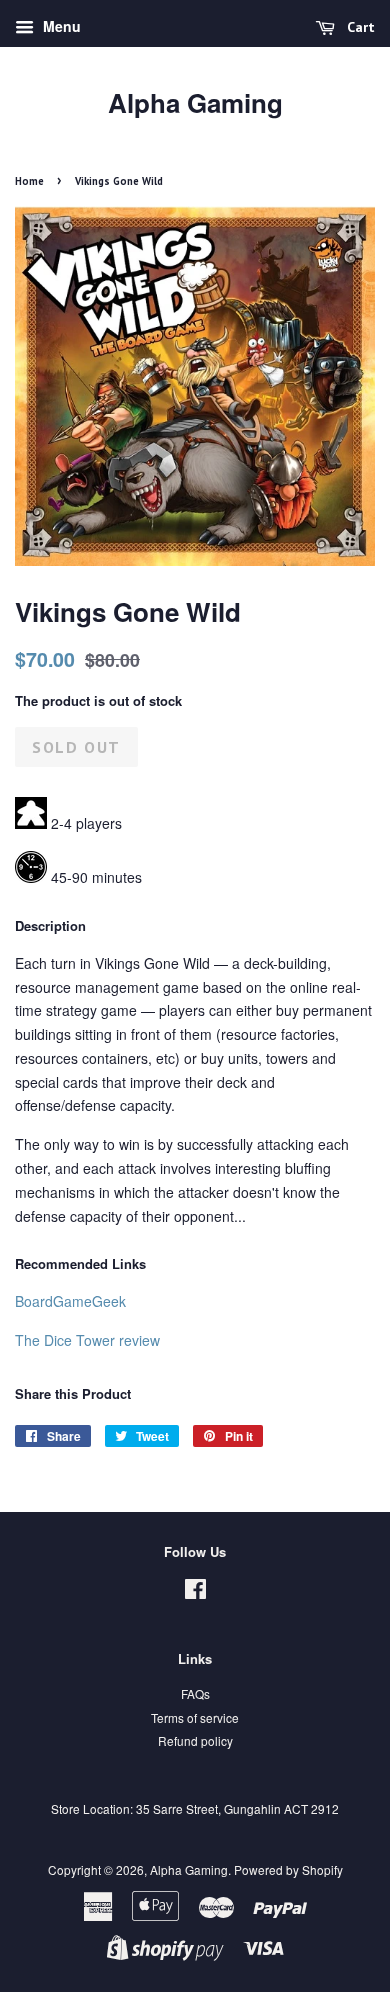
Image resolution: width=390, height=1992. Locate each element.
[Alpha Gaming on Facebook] (195, 1592)
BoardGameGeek (70, 1301)
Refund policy (195, 1740)
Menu (60, 26)
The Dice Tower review (87, 1340)
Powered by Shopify (288, 1869)
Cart (359, 27)
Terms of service (195, 1717)
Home (29, 181)
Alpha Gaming (195, 102)
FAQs (195, 1693)
